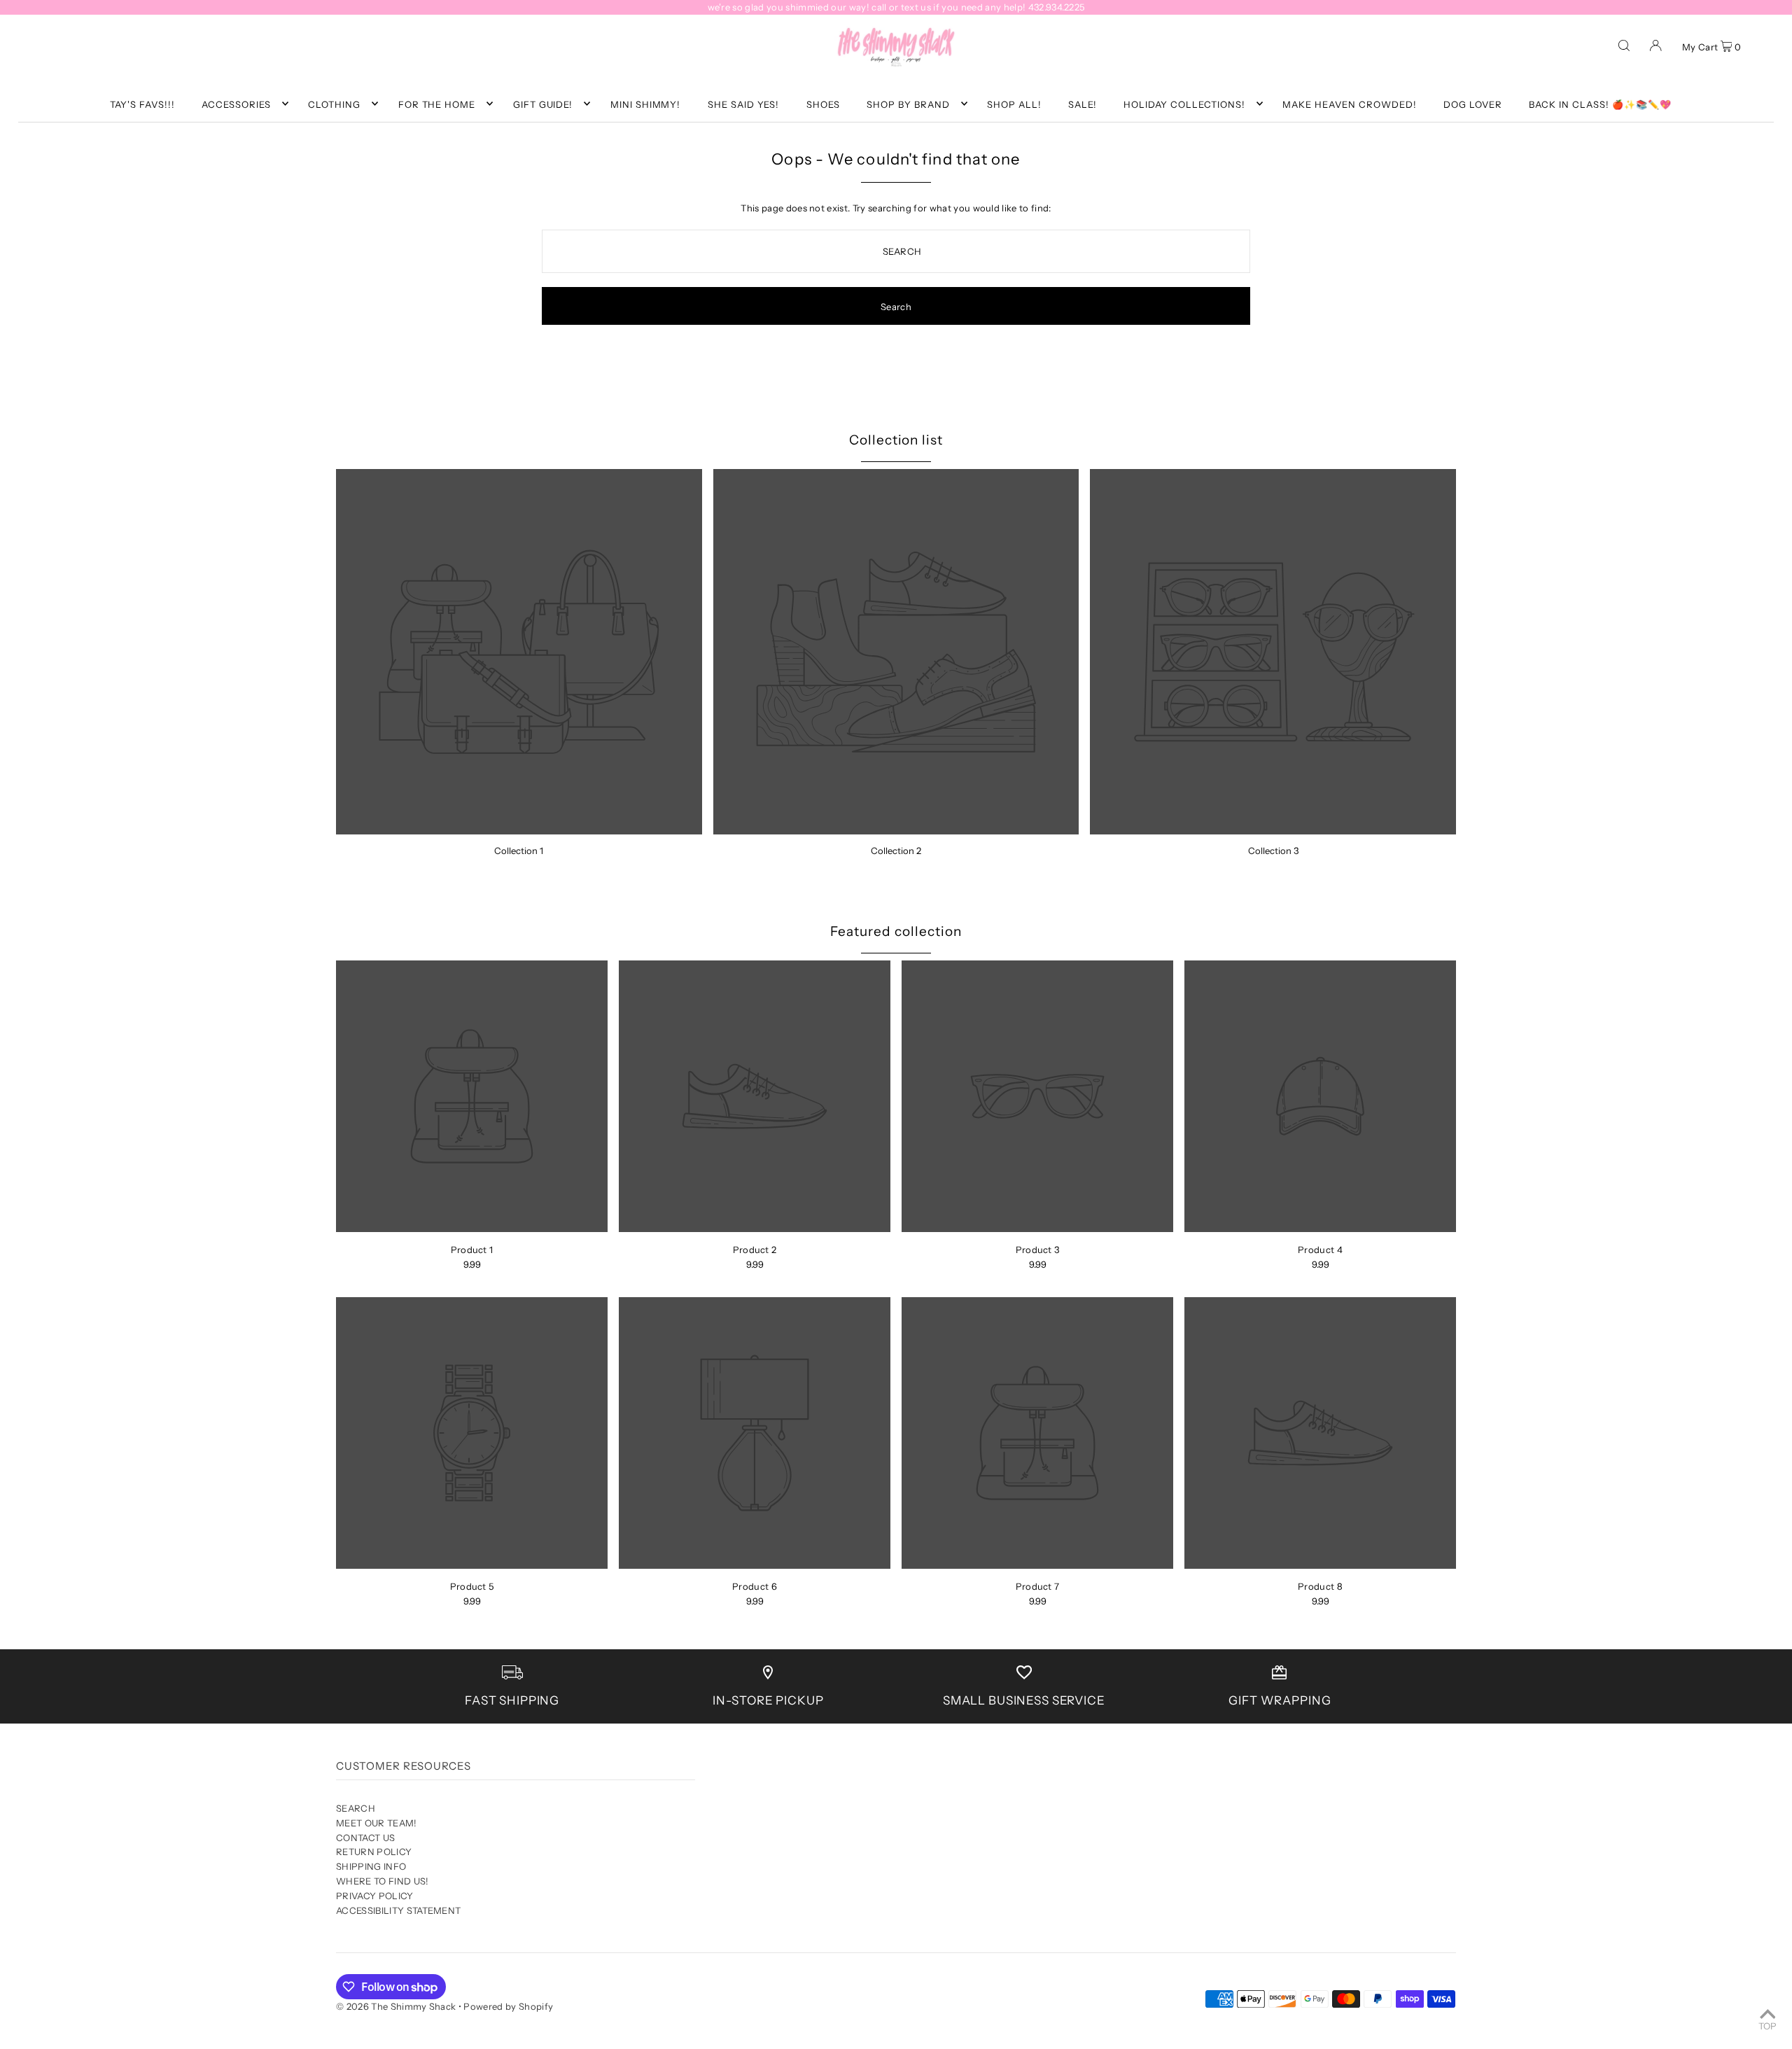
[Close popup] (1160, 883)
